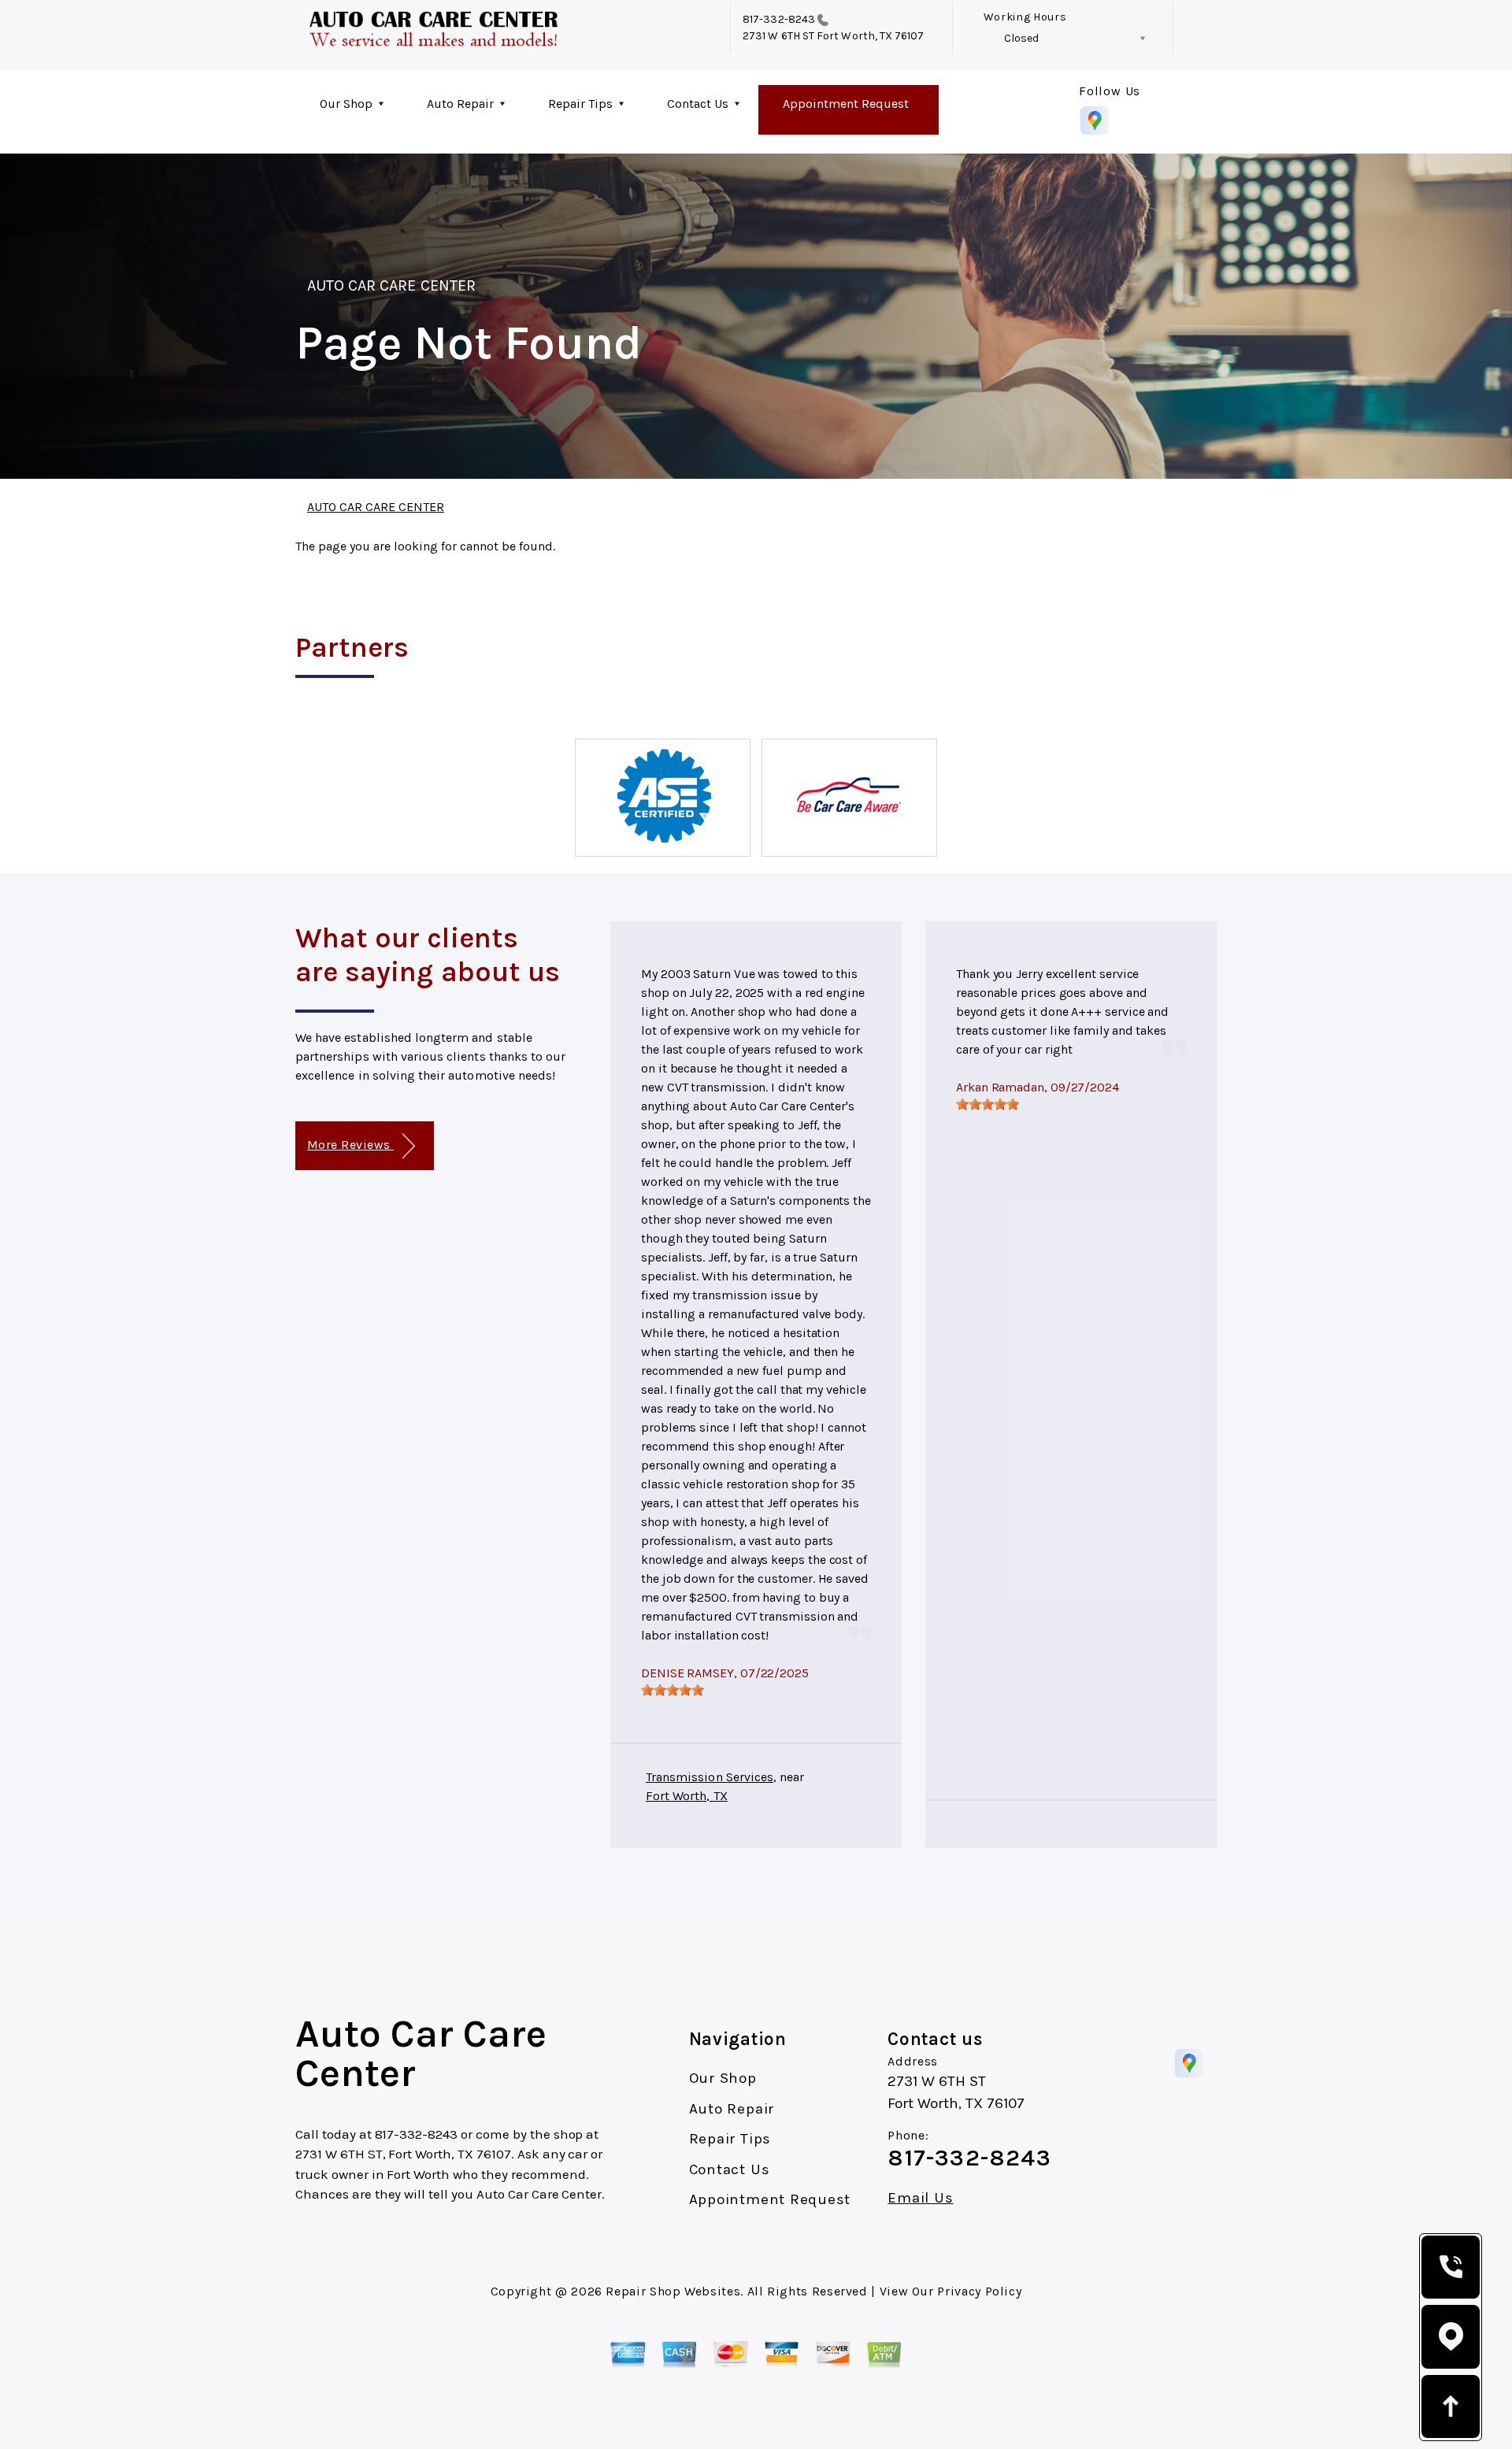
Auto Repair (460, 104)
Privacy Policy (979, 2291)
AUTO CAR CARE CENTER (391, 285)
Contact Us (698, 104)
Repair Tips (580, 104)
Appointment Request (846, 104)
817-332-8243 (779, 19)
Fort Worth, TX (687, 1796)
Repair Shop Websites (673, 2291)
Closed (1021, 38)
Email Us (920, 2198)
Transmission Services (710, 1777)
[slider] (673, 1690)
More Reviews (350, 1145)
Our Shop (346, 104)
